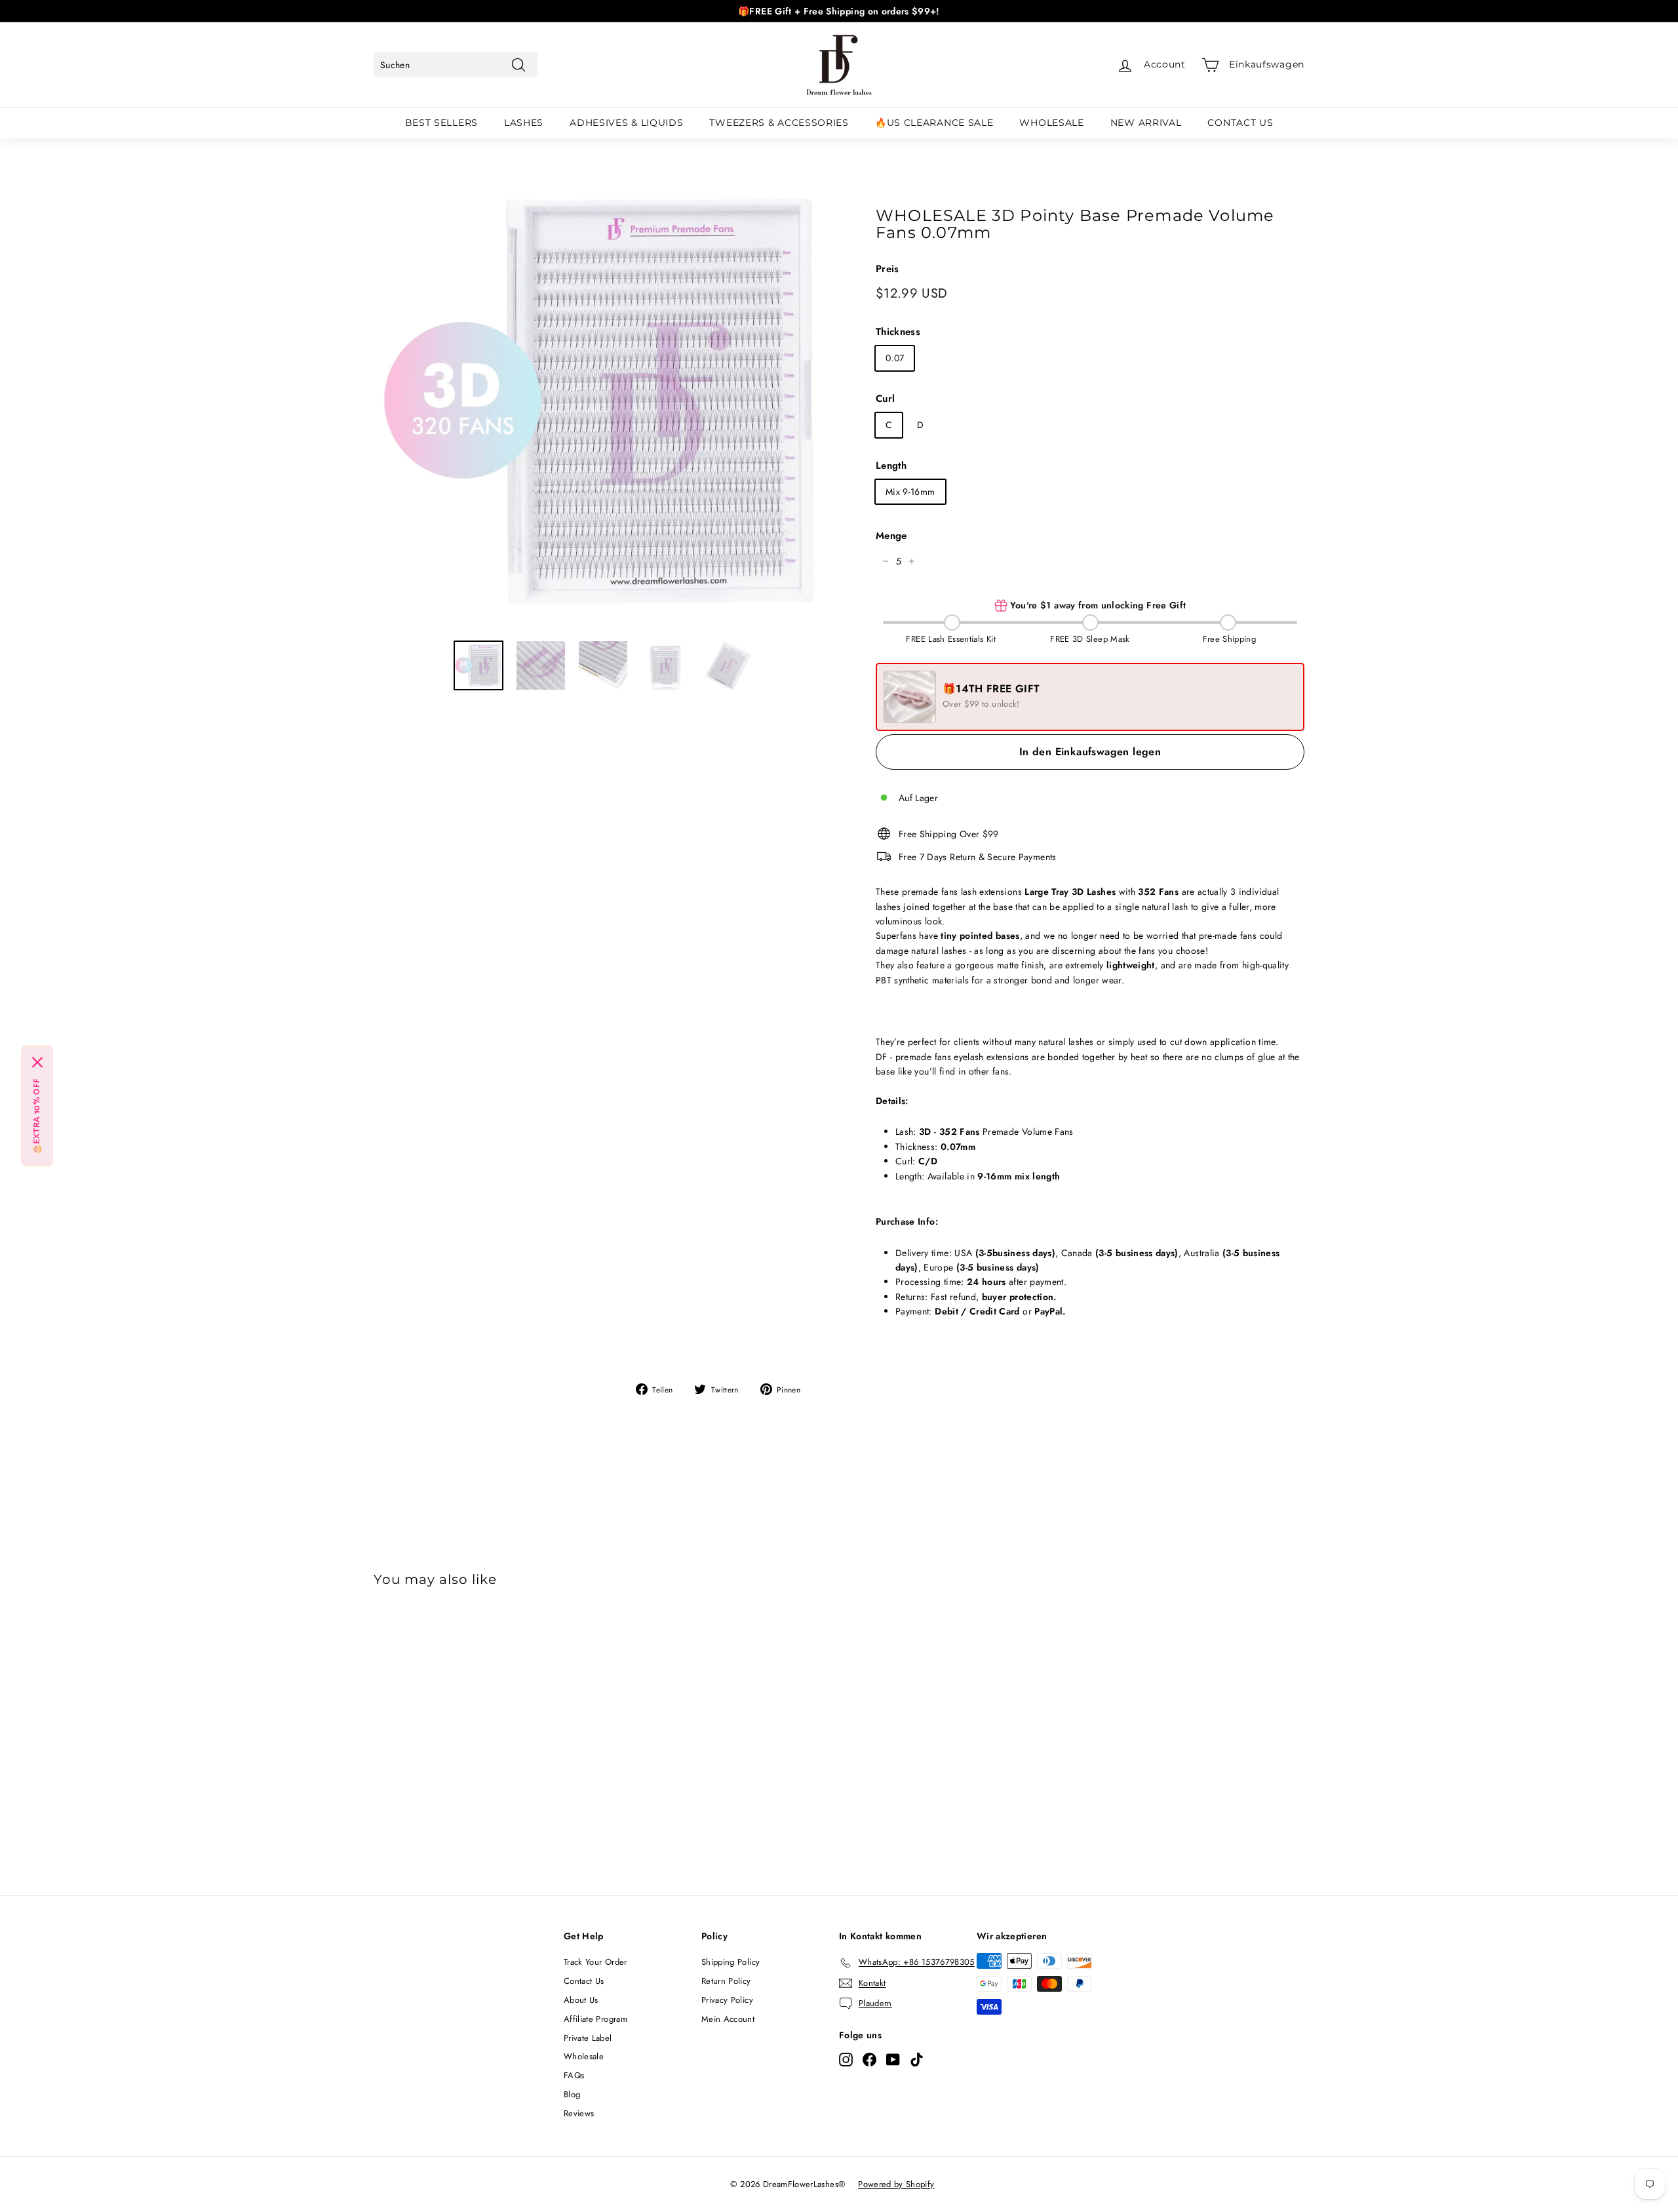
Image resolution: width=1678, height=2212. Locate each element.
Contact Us (584, 1981)
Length (891, 465)
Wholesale (584, 2056)
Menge (891, 536)
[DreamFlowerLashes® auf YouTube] (893, 2059)
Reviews (579, 2113)
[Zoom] (603, 400)
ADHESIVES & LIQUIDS (626, 123)
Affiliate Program (595, 2019)
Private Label (588, 2038)
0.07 (895, 358)
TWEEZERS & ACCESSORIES (779, 123)
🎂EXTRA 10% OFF (37, 1117)
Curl (885, 399)
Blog (572, 2094)
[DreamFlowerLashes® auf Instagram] (846, 2059)
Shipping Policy (731, 1962)
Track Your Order (595, 1962)
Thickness (898, 332)
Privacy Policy (727, 2000)
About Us (581, 2000)
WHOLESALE (1051, 123)
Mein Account (728, 2019)
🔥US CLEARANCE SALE (934, 123)
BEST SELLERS (441, 123)
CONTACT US (1240, 123)
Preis (888, 269)
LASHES (524, 123)
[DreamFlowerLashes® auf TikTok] (917, 2059)
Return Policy (726, 1981)
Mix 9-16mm (910, 492)
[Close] (37, 1063)
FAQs (574, 2075)
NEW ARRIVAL (1146, 123)
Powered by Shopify (896, 2184)
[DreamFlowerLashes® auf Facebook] (869, 2059)
